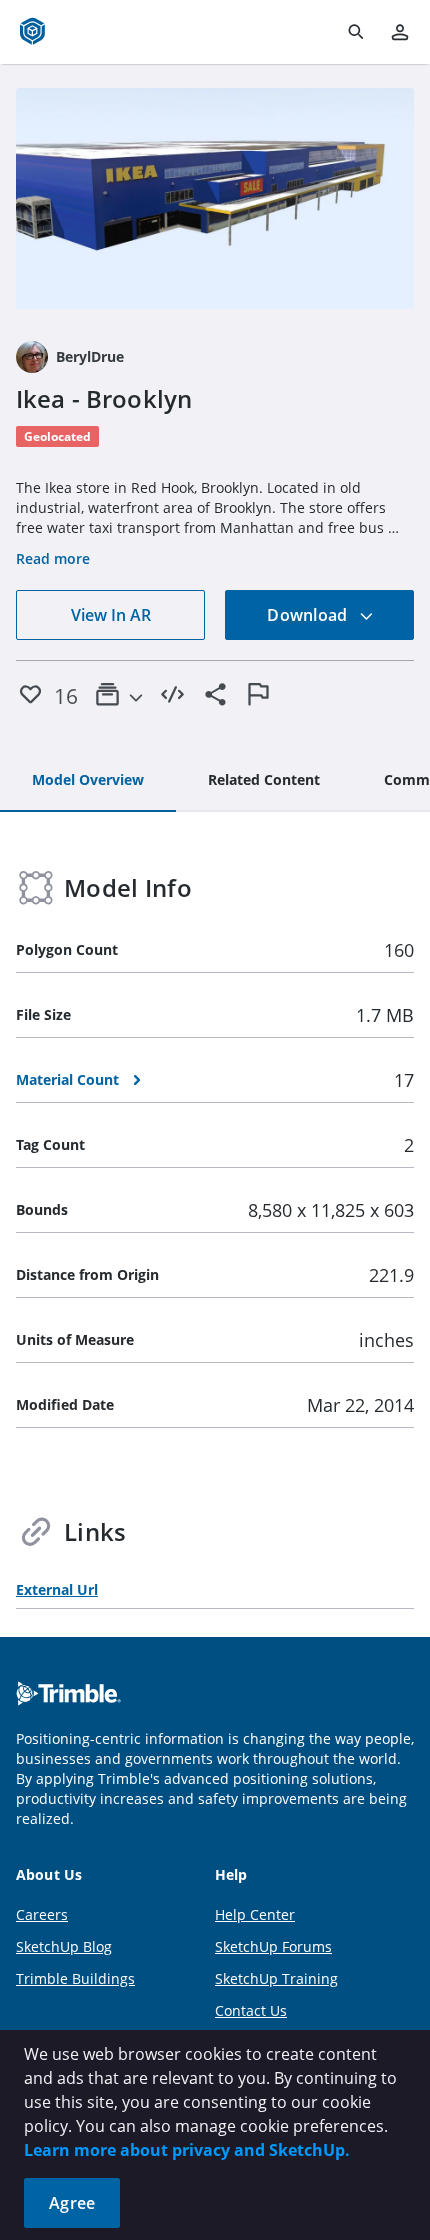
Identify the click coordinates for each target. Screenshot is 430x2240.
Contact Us (251, 2010)
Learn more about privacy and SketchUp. (187, 2150)
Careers (42, 1914)
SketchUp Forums (273, 1946)
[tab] (88, 781)
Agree (72, 2203)
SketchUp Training (276, 1978)
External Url (57, 1589)
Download (309, 615)
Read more (53, 558)
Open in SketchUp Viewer (215, 199)
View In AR (111, 615)
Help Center (255, 1914)
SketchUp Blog (64, 1946)
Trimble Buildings (75, 1978)
